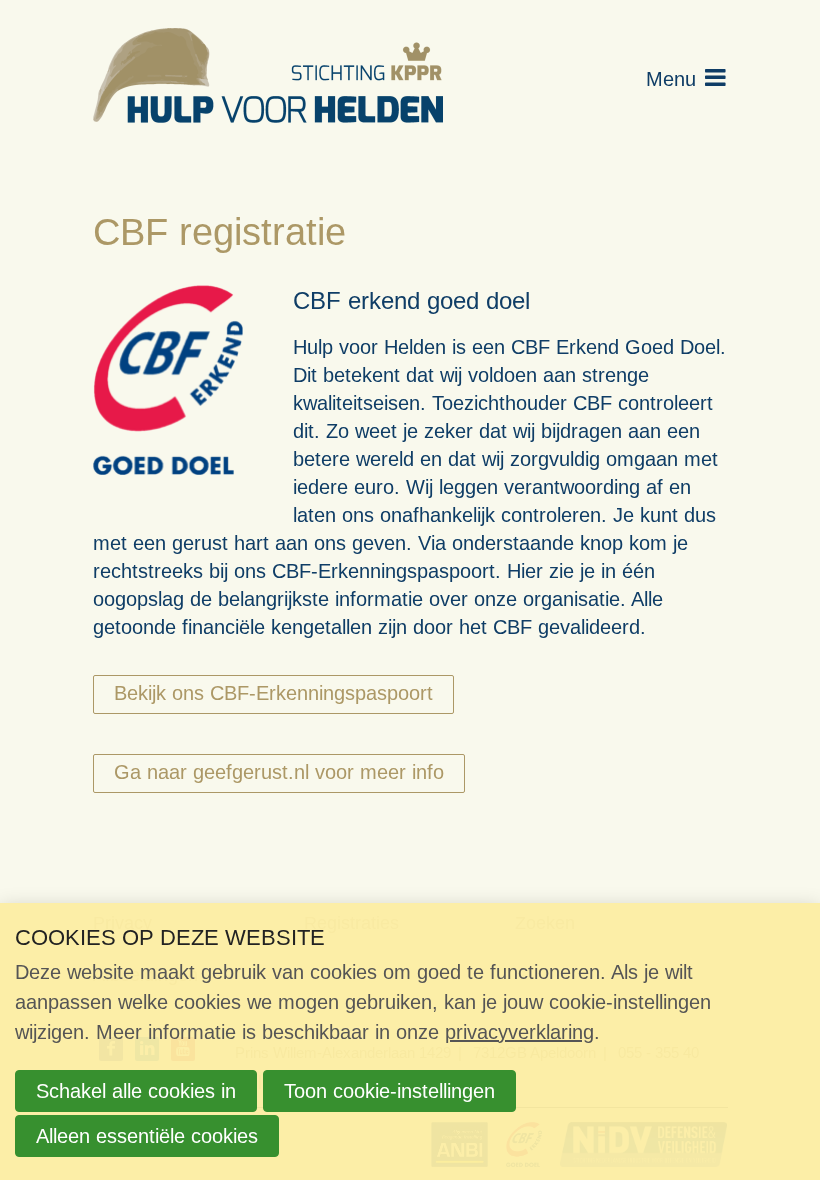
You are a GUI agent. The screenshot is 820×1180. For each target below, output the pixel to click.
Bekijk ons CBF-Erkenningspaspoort (273, 693)
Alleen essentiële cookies (147, 1136)
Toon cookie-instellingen (389, 1091)
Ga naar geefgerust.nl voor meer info (279, 772)
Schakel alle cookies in (136, 1091)
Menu (671, 79)
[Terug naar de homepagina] (268, 79)
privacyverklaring (519, 1032)
